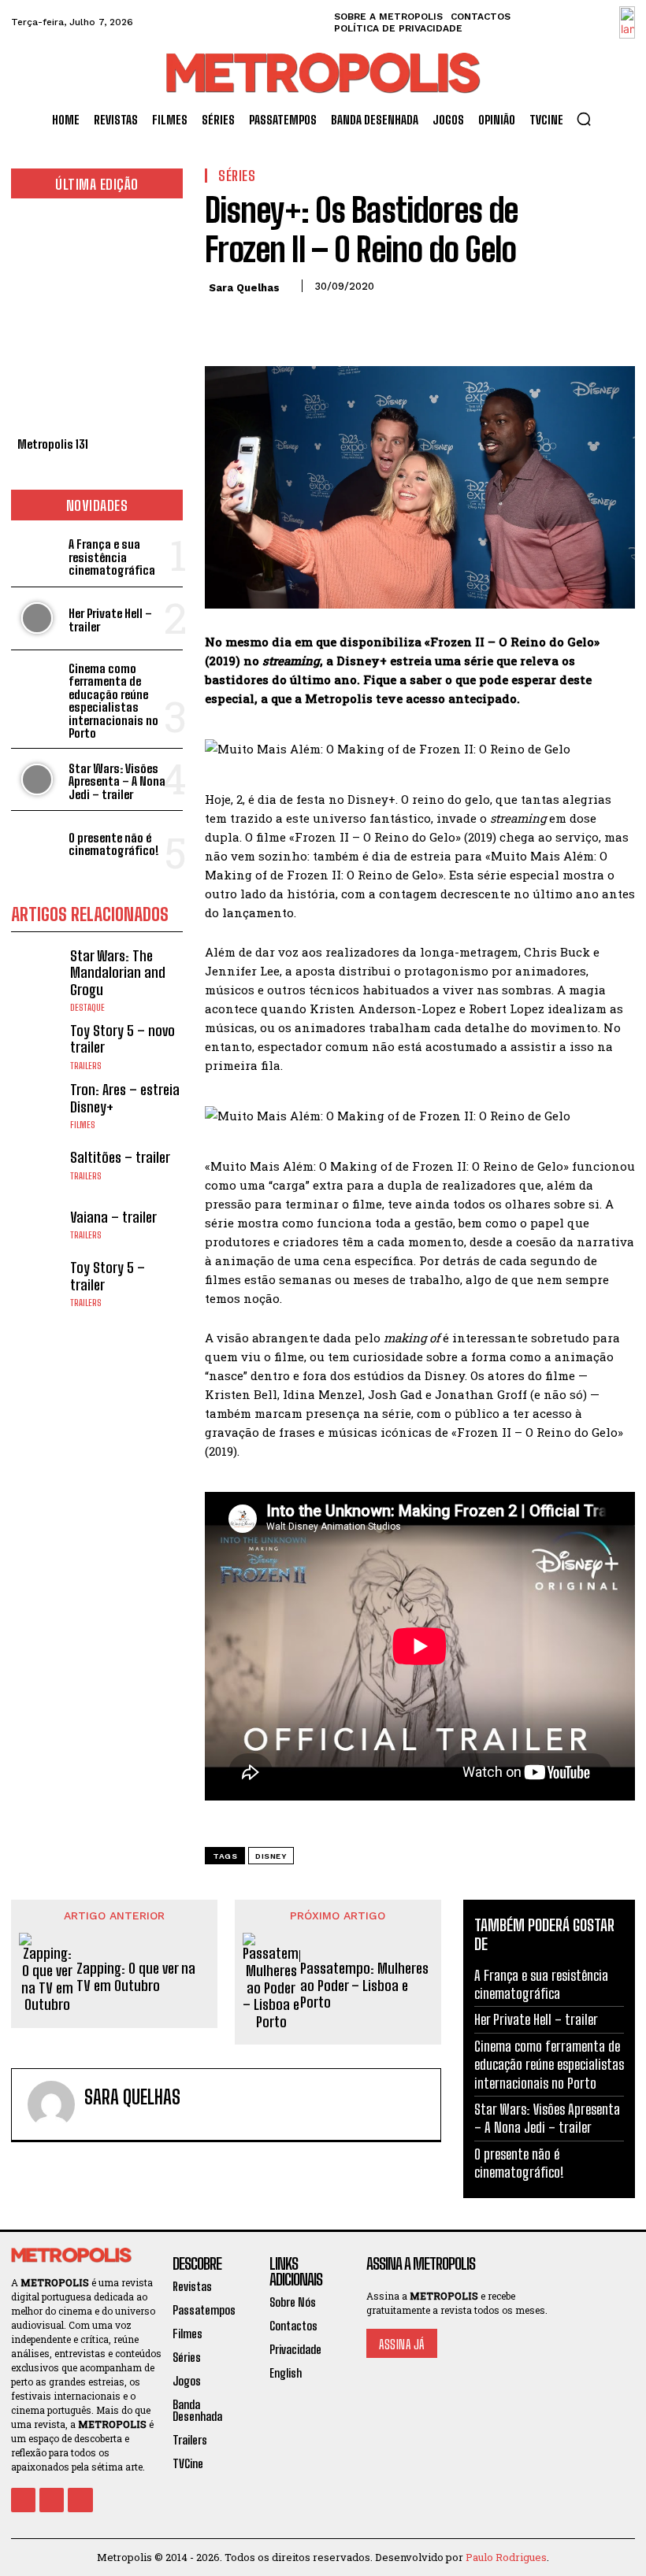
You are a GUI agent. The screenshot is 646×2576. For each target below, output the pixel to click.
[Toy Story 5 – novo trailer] (37, 1046)
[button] (584, 119)
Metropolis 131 (53, 444)
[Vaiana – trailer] (37, 1225)
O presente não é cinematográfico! (114, 844)
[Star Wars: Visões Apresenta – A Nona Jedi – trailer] (37, 780)
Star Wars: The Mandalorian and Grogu (118, 973)
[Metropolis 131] (97, 322)
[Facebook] (221, 321)
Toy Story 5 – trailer (108, 1276)
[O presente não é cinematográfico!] (37, 842)
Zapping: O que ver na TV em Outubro (136, 1977)
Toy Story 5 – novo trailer (123, 1039)
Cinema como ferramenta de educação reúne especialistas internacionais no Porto (113, 701)
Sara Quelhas (244, 288)
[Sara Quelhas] (51, 2104)
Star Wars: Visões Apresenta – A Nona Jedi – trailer (117, 781)
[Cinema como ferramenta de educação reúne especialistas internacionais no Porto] (37, 681)
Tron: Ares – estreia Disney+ (125, 1098)
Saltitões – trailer (120, 1157)
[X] (257, 321)
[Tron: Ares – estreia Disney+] (37, 1106)
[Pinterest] (293, 321)
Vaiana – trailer (113, 1217)
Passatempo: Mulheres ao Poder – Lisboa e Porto (364, 1986)
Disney (271, 1856)
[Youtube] (80, 2500)
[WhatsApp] (329, 321)
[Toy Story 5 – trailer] (37, 1284)
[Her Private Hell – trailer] (37, 618)
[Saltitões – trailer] (37, 1165)
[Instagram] (52, 2500)
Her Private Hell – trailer (110, 620)
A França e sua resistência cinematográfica (112, 557)
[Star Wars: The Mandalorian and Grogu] (37, 973)
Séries (237, 176)
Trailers (86, 1066)
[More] (366, 321)
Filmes (83, 1125)
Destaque (87, 1008)
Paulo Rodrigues (506, 2557)
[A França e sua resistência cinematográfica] (37, 555)
